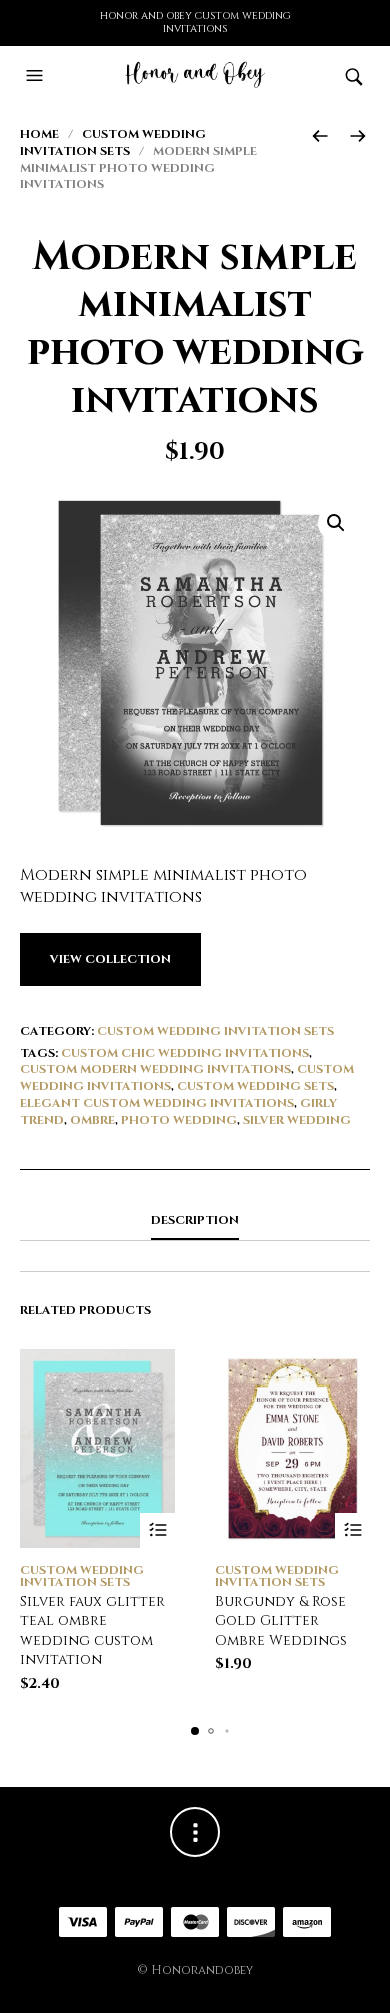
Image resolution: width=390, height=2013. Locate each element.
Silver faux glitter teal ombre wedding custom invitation (92, 1631)
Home (39, 134)
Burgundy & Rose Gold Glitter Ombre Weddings (281, 1621)
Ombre (92, 1120)
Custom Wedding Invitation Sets (113, 142)
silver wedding (297, 1120)
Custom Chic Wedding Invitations (185, 1053)
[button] (37, 76)
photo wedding (179, 1120)
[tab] (195, 1221)
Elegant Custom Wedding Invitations (157, 1103)
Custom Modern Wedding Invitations (155, 1069)
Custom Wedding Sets (255, 1086)
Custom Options (157, 1530)
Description (195, 1220)
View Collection (110, 959)
